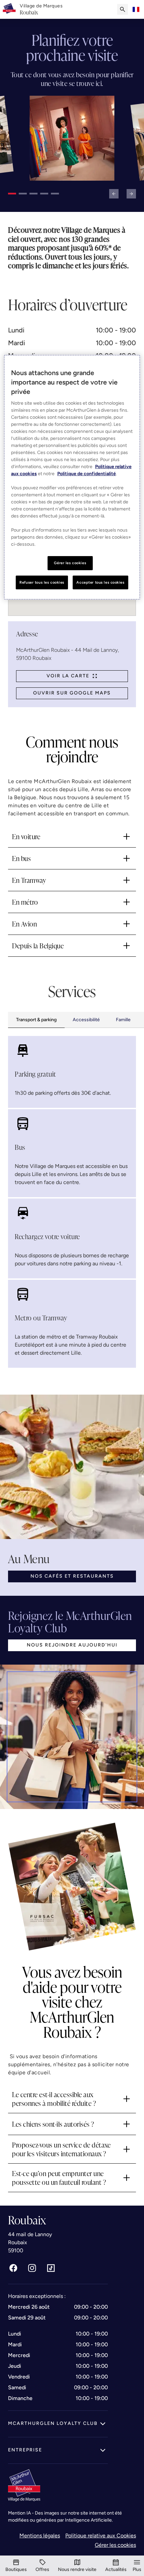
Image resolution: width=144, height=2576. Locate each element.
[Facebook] (13, 2268)
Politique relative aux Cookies (101, 2536)
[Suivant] (131, 194)
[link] (41, 9)
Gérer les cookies (115, 2545)
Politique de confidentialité (87, 474)
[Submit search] (123, 9)
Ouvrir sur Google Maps (72, 693)
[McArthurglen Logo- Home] (9, 9)
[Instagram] (32, 2268)
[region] (72, 477)
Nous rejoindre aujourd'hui (72, 1645)
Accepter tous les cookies (100, 582)
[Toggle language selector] (136, 9)
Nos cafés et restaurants (72, 1576)
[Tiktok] (51, 2268)
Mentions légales (40, 2536)
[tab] (36, 1020)
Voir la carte (68, 676)
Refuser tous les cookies (42, 582)
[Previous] (114, 194)
